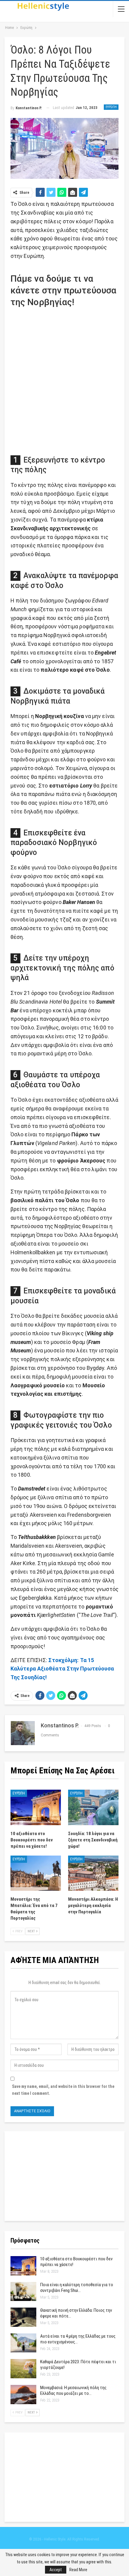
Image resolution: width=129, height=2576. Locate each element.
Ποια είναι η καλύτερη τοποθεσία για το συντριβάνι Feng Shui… (77, 2288)
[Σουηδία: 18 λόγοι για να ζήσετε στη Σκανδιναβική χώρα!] (93, 1807)
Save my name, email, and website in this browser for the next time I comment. (63, 2090)
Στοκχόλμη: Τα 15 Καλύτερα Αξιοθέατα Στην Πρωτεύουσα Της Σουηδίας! (62, 1669)
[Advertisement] (64, 379)
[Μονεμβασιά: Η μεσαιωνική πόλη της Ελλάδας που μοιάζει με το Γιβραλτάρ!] (23, 2395)
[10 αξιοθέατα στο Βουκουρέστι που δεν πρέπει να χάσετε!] (36, 1807)
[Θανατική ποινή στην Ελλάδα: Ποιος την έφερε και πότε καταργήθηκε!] (23, 2317)
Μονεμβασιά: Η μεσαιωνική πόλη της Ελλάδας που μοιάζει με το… (73, 2390)
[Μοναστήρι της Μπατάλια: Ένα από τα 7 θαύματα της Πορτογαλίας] (36, 1873)
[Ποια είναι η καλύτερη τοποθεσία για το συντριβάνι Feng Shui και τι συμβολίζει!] (23, 2292)
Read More (78, 2570)
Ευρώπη (111, 107)
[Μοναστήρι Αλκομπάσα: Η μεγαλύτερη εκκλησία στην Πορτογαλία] (93, 1873)
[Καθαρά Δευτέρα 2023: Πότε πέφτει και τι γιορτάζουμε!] (23, 2369)
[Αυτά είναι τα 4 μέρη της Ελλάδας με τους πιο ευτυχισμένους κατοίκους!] (23, 2343)
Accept (56, 2570)
